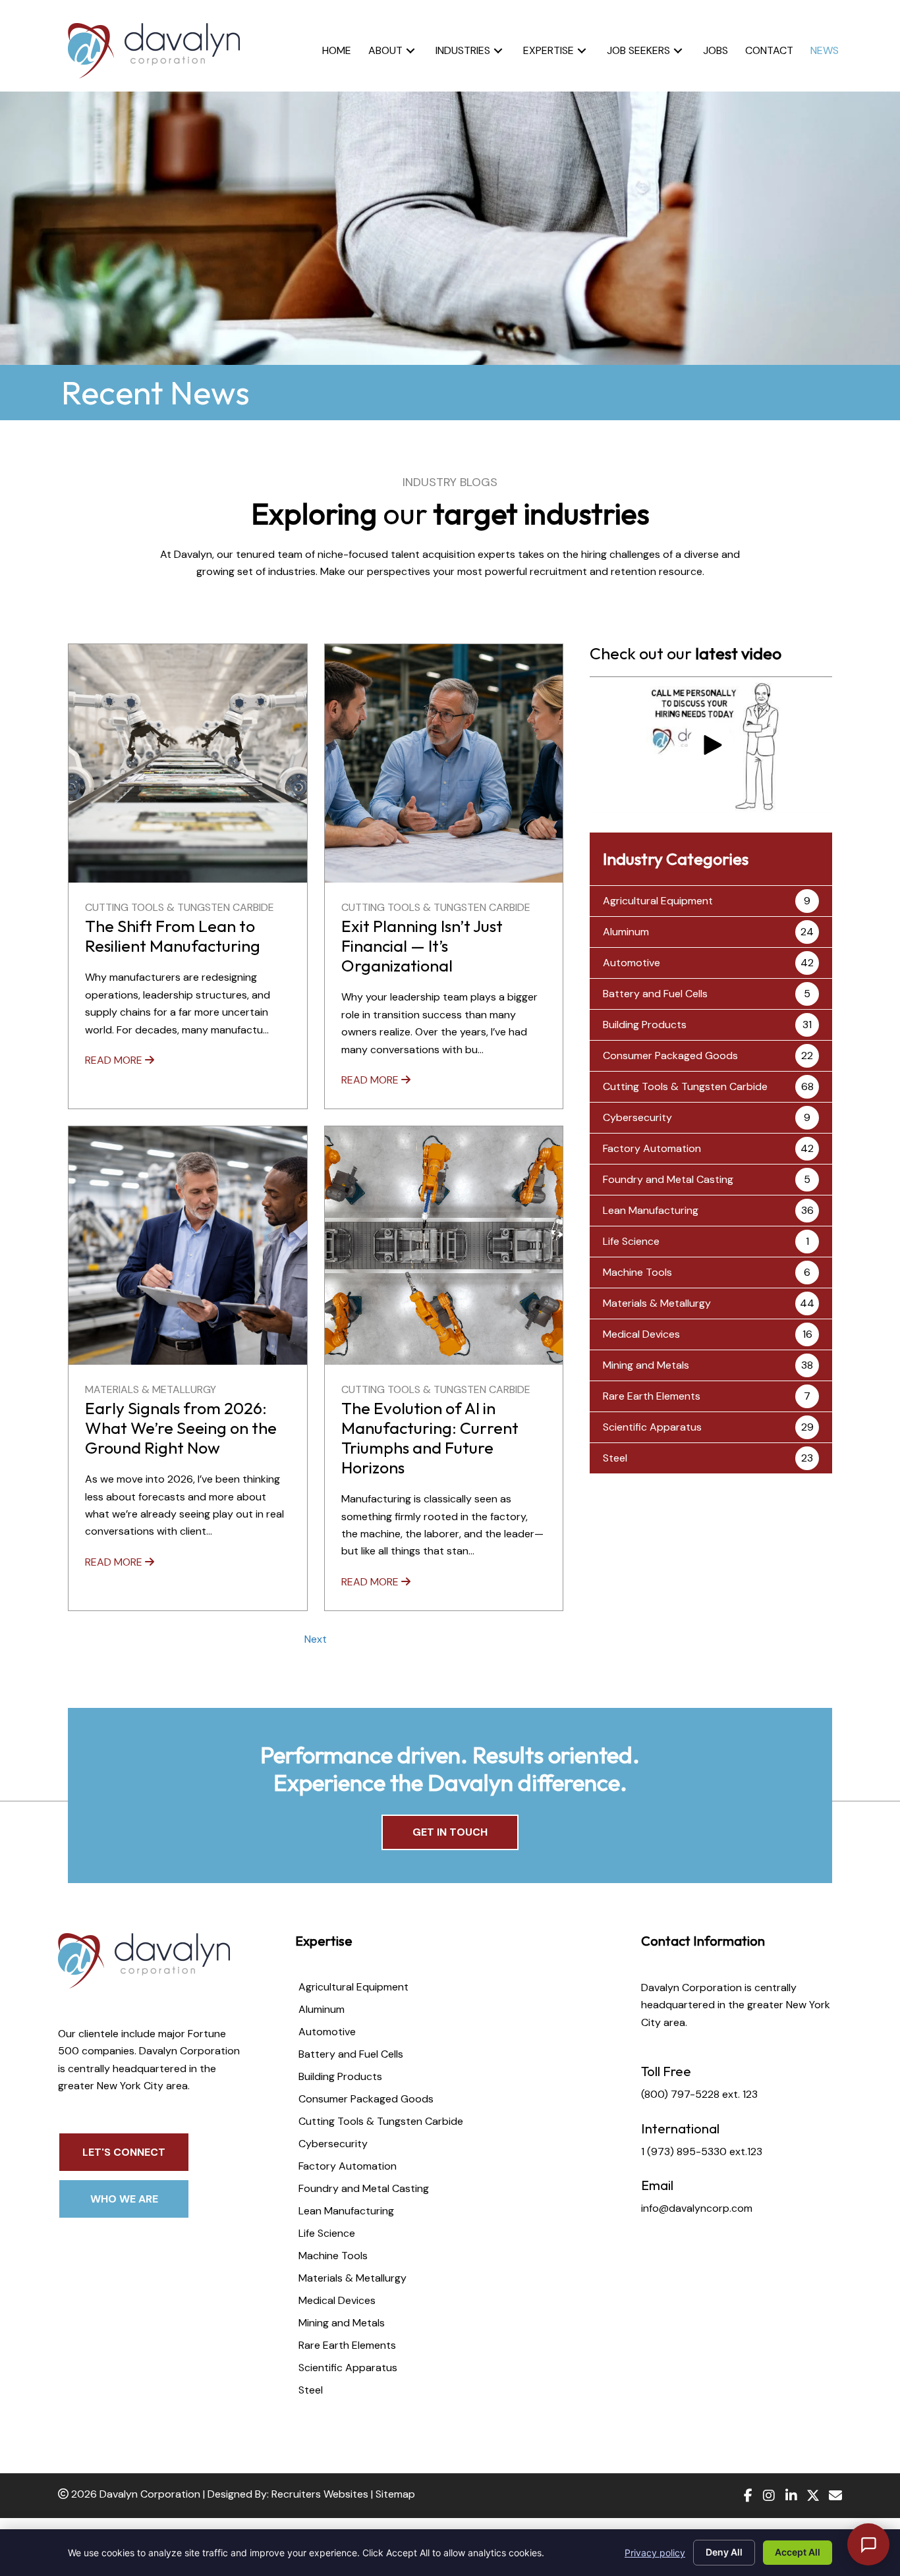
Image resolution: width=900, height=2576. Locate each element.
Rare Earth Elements (652, 1396)
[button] (410, 50)
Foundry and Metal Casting (668, 1179)
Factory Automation (652, 1148)
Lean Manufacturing (651, 1210)
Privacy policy (655, 2553)
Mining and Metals (646, 1365)
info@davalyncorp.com (697, 2208)
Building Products (645, 1025)
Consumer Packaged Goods (670, 1055)
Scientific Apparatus (652, 1427)
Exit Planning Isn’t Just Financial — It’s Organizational (422, 946)
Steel (615, 1458)
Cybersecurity (637, 1117)
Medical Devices (641, 1334)
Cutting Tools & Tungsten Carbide (180, 907)
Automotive (632, 963)
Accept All (798, 2552)
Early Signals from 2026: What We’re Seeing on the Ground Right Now (181, 1428)
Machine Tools (637, 1272)
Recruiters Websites (320, 2494)
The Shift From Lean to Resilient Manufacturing (173, 936)
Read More (115, 1060)
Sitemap (395, 2494)
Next (316, 1639)
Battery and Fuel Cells (655, 994)
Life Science (631, 1241)
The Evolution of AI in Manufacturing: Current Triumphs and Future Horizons (430, 1438)
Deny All (724, 2552)
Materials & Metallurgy (151, 1389)
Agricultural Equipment (658, 901)
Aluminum (626, 932)
